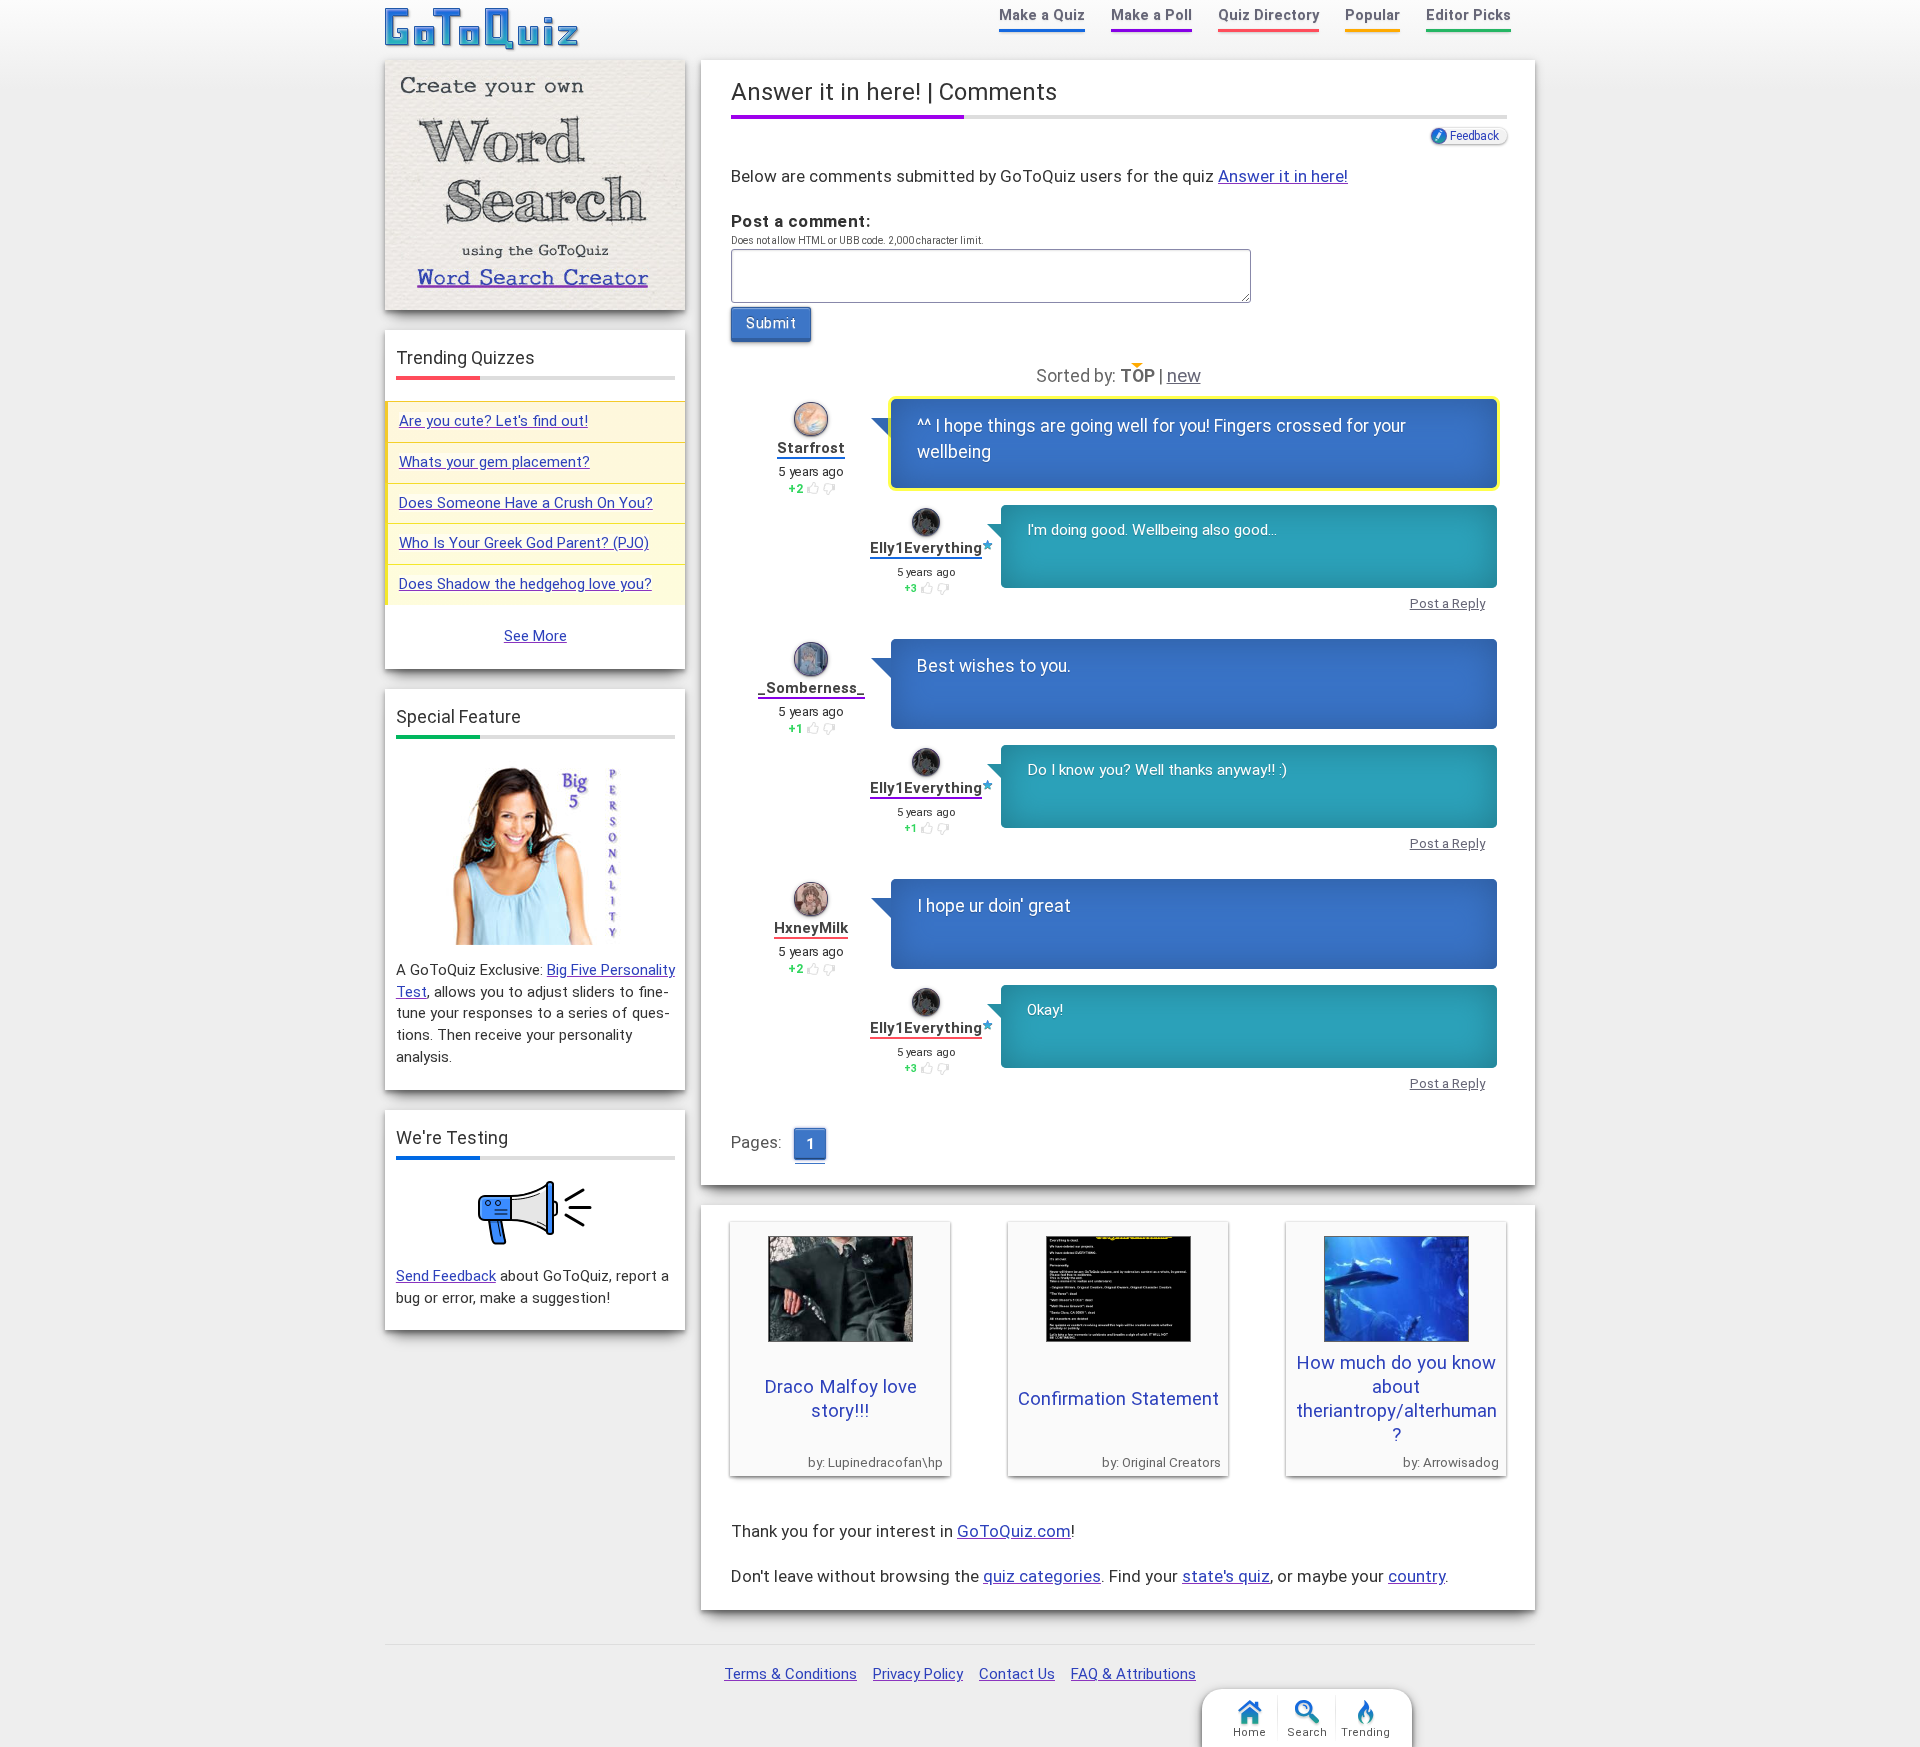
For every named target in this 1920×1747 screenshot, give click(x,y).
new (1184, 376)
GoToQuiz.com (1014, 1531)
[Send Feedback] (535, 1213)
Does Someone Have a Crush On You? (526, 503)
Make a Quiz (1042, 15)
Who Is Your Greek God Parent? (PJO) (524, 543)
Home (1249, 1732)
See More (535, 636)
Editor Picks (1468, 15)
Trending (1365, 1732)
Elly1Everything (926, 548)
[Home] (482, 30)
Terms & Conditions (790, 1674)
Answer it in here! (1283, 176)
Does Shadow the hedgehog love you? (525, 584)
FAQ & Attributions (1133, 1674)
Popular (1372, 15)
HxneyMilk (811, 928)
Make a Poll (1151, 15)
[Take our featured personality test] (535, 852)
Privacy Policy (918, 1674)
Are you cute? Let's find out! (493, 421)
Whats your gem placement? (494, 462)
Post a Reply (1447, 603)
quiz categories (1042, 1576)
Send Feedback (446, 1276)
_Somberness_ (811, 688)
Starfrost (811, 448)
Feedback (1474, 136)
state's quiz (1226, 1576)
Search (1307, 1732)
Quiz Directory (1268, 15)
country (1416, 1576)
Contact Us (1017, 1674)
